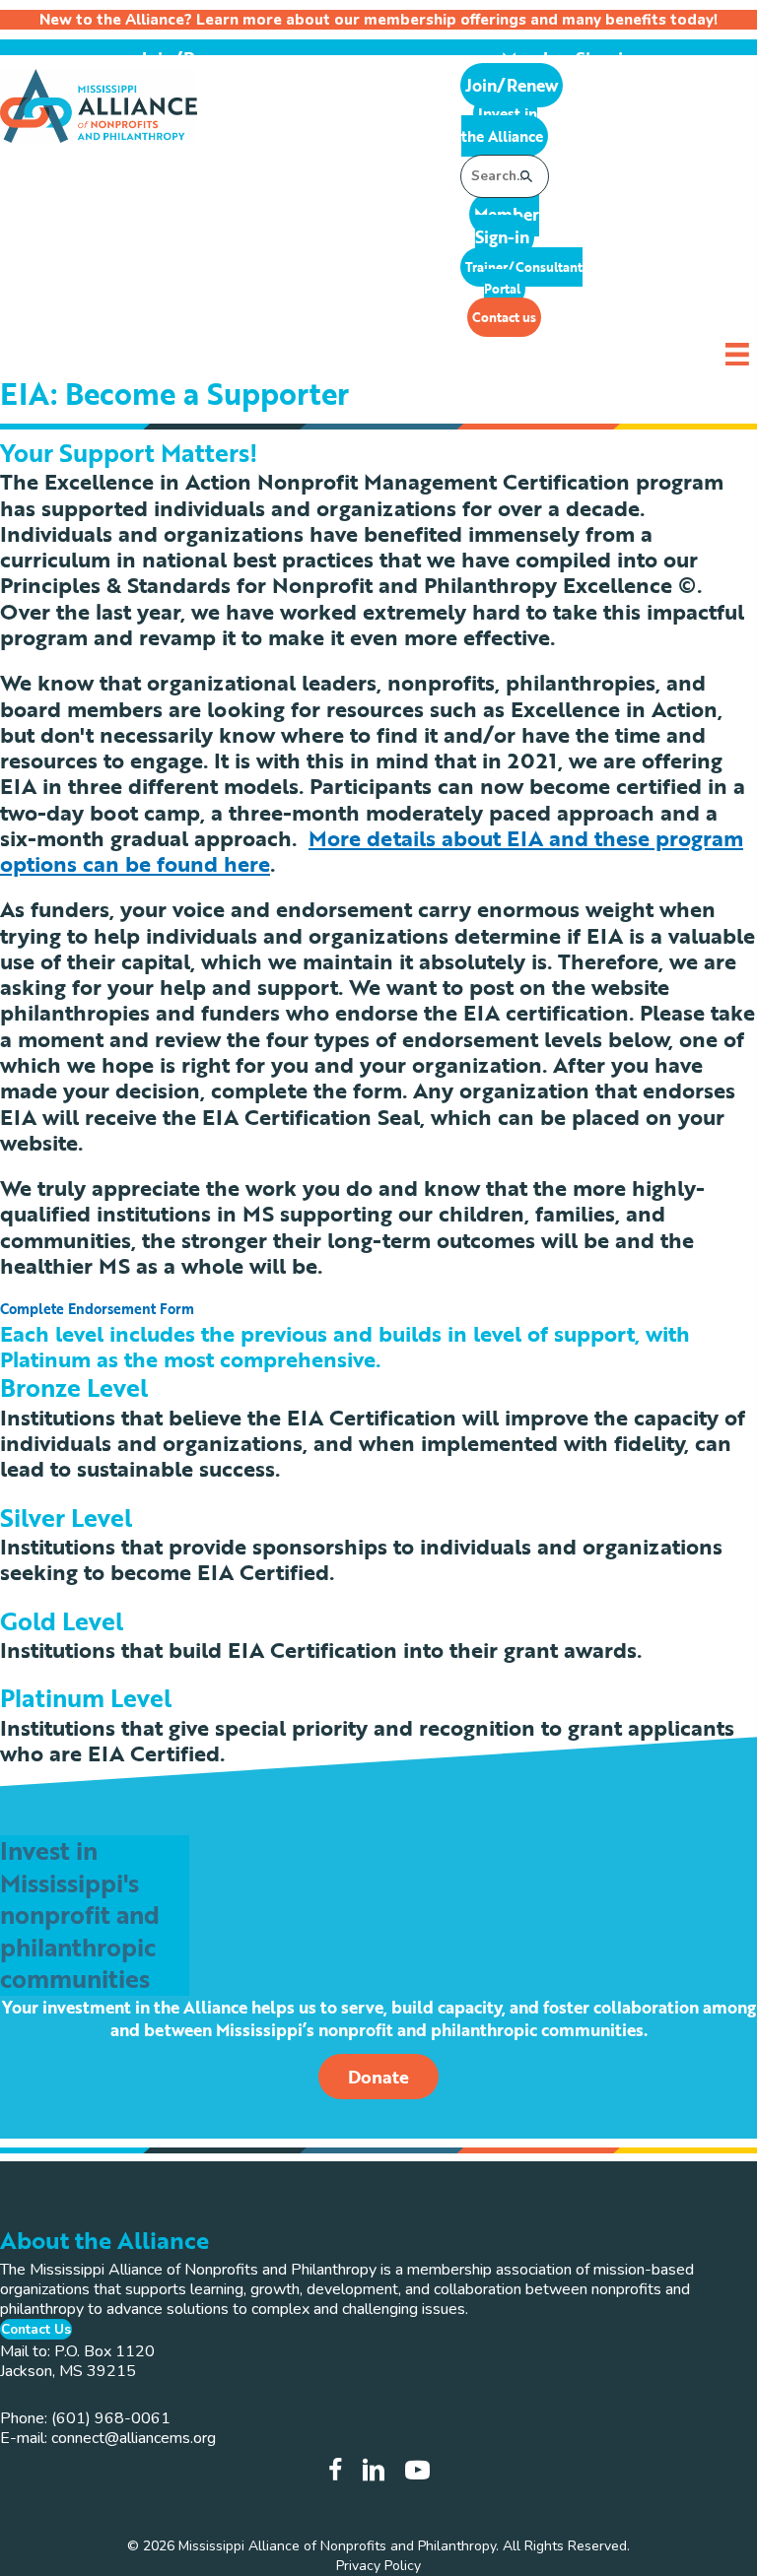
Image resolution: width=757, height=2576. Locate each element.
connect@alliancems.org (134, 2438)
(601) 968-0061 (111, 2418)
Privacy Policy (378, 2566)
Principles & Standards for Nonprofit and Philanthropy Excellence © (348, 585)
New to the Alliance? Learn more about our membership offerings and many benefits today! (378, 20)
